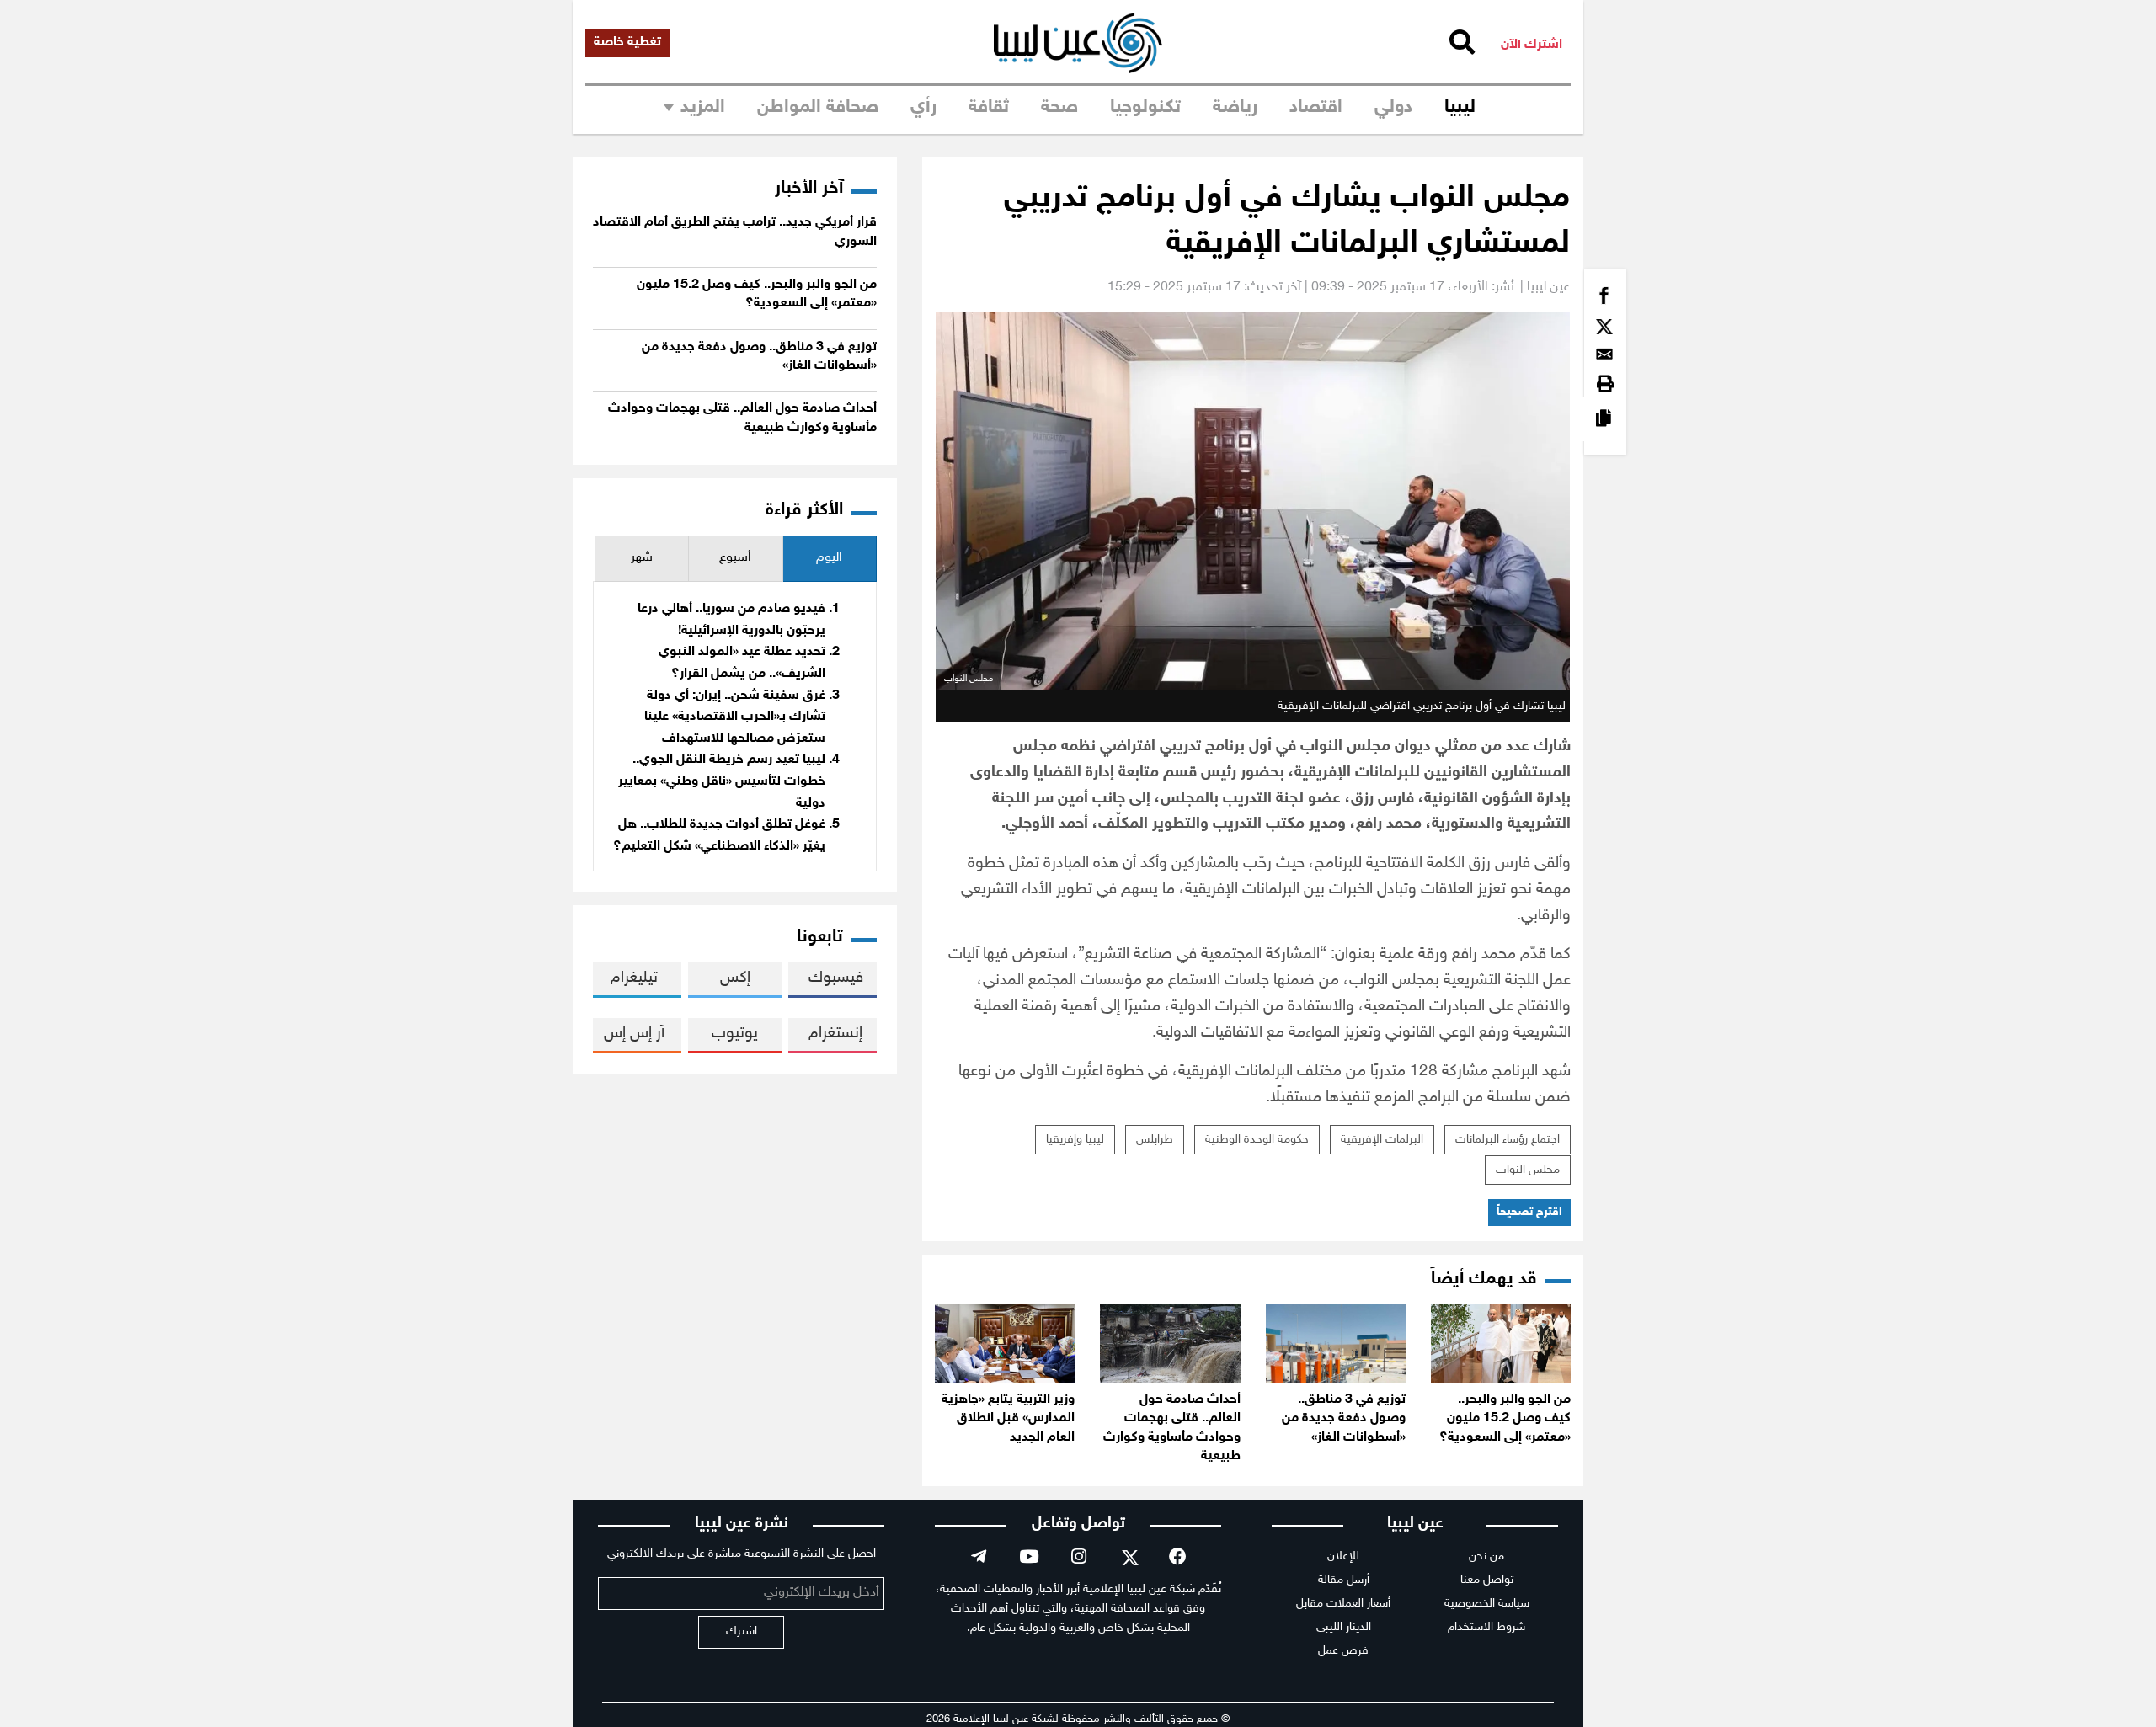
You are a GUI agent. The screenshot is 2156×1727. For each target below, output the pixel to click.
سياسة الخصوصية (1487, 1604)
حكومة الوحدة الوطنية (1257, 1140)
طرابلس (1155, 1140)
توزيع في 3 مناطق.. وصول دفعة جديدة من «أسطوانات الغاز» (1344, 1419)
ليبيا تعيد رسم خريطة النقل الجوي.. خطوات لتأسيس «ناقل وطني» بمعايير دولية (722, 781)
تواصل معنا (1487, 1580)
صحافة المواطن (818, 108)
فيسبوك (836, 978)
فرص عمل (1343, 1651)
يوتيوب (735, 1034)
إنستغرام (835, 1034)
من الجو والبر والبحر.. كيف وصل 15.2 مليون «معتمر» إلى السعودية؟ (1505, 1419)
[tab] (830, 559)
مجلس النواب (1528, 1170)
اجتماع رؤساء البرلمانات (1508, 1140)
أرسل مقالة (1344, 1580)
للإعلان (1343, 1556)
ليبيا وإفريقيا (1075, 1140)
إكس (735, 978)
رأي (923, 108)
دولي (1393, 108)
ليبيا (1460, 108)
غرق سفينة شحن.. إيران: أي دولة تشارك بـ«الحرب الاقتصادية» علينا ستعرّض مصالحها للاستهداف (735, 717)
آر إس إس (634, 1034)
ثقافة (989, 108)
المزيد (703, 108)
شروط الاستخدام (1486, 1627)
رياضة (1235, 108)
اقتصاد (1316, 108)
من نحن (1486, 1556)
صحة (1059, 108)
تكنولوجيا (1145, 108)
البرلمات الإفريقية (1382, 1140)
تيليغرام (634, 978)
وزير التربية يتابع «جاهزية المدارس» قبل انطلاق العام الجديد (1008, 1419)
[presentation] (830, 559)
